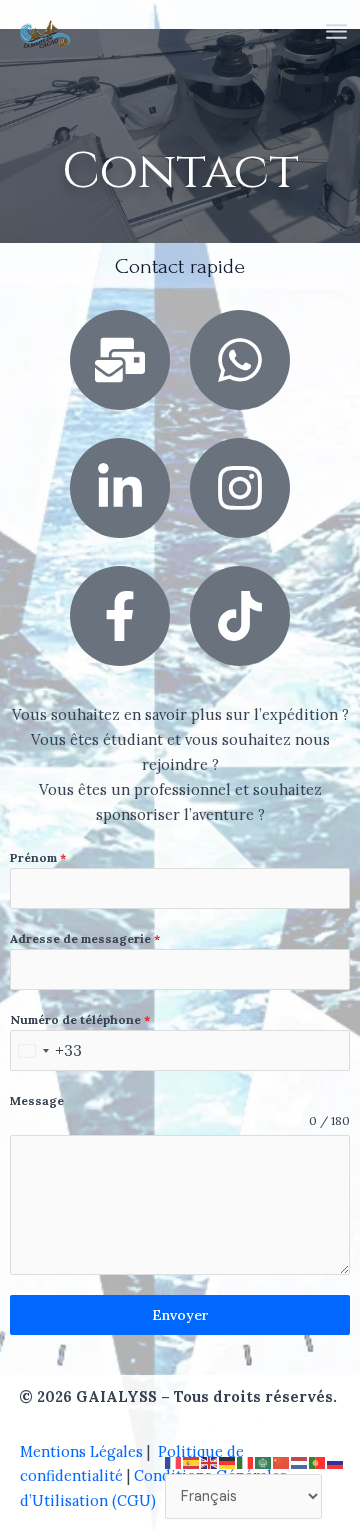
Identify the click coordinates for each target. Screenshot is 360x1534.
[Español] (192, 1460)
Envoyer (180, 1315)
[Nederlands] (300, 1460)
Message (37, 1100)
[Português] (318, 1460)
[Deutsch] (228, 1460)
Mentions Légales (81, 1451)
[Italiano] (246, 1460)
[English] (210, 1460)
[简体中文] (282, 1460)
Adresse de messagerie (85, 938)
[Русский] (336, 1460)
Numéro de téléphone (80, 1019)
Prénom (38, 857)
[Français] (174, 1460)
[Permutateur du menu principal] (336, 31)
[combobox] (46, 1050)
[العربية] (264, 1460)
